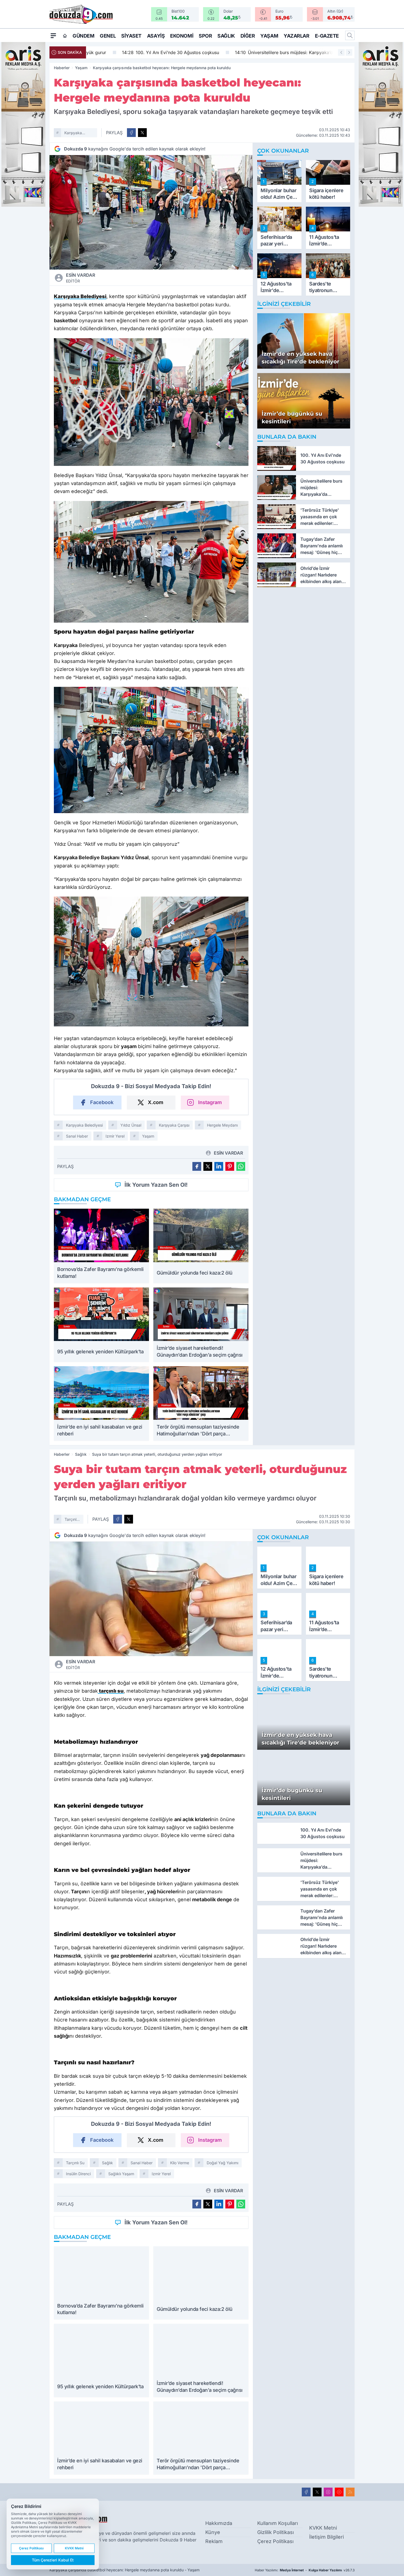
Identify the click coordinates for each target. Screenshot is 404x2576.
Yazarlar (296, 36)
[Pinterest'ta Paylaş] (230, 1166)
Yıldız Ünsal (131, 1125)
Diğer (248, 36)
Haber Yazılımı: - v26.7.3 (305, 2570)
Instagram (210, 1102)
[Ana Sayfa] (65, 36)
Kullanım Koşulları (278, 2523)
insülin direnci (78, 2174)
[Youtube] (339, 2492)
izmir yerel (115, 1136)
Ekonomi (182, 36)
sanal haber (77, 1136)
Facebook (102, 1102)
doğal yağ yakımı (222, 2163)
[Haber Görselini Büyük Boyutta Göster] (151, 212)
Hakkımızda (219, 2523)
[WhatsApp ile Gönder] (241, 1166)
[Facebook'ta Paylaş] (131, 133)
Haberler (62, 68)
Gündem (83, 36)
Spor (205, 36)
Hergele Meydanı (222, 1125)
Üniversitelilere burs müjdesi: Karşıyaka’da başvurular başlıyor (274, 52)
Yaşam (269, 36)
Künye (213, 2532)
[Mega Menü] (53, 35)
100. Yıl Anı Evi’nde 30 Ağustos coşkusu (139, 52)
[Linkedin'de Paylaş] (219, 1166)
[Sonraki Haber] (349, 52)
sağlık (107, 2163)
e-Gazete (327, 36)
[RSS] (350, 2492)
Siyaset (131, 36)
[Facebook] (306, 2492)
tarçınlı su (71, 1520)
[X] (317, 2492)
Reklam (214, 2541)
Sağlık (226, 36)
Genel (108, 36)
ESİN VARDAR (81, 278)
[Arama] (350, 35)
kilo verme (180, 2163)
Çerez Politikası (275, 2541)
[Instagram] (328, 2492)
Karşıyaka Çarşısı (174, 1125)
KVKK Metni (323, 2528)
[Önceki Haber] (341, 52)
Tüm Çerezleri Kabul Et (53, 2560)
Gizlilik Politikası (276, 2532)
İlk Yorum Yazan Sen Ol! (156, 1185)
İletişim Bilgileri (326, 2537)
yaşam (148, 1136)
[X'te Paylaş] (142, 133)
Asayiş (156, 36)
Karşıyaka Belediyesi (73, 134)
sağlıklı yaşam (121, 2174)
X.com (156, 1102)
